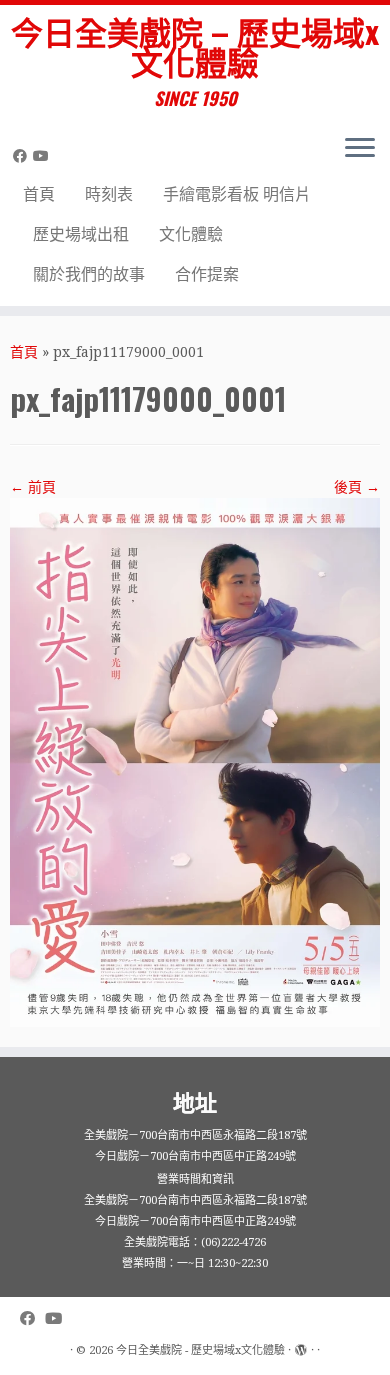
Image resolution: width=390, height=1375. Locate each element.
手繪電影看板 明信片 (237, 194)
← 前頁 (33, 487)
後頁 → (357, 487)
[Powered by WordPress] (301, 1347)
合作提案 (207, 274)
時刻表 (109, 194)
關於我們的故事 (89, 274)
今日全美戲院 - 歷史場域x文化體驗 (200, 1350)
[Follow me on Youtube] (44, 156)
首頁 (39, 194)
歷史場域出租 (81, 234)
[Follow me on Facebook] (23, 156)
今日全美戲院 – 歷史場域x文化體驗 (195, 46)
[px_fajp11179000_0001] (195, 761)
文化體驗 (191, 234)
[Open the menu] (360, 150)
